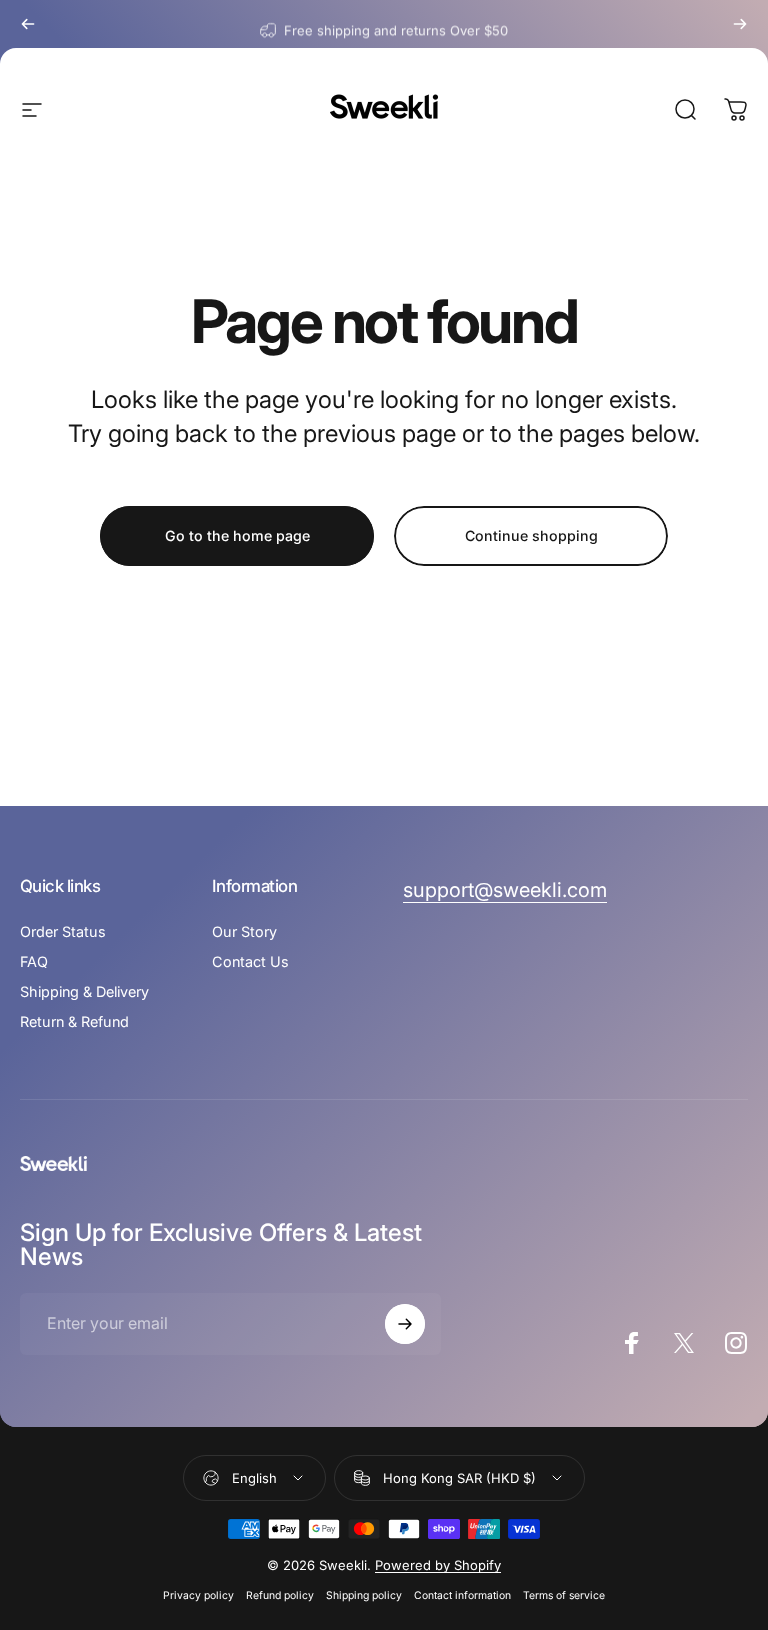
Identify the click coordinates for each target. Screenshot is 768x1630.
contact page (463, 24)
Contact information (462, 1595)
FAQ (34, 961)
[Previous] (28, 24)
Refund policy (280, 1595)
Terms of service (564, 1595)
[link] (505, 890)
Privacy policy (198, 1595)
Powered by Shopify (438, 1565)
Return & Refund (74, 1021)
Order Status (63, 931)
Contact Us (250, 961)
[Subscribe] (405, 1324)
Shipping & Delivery (84, 991)
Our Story (244, 931)
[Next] (740, 24)
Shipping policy (364, 1595)
